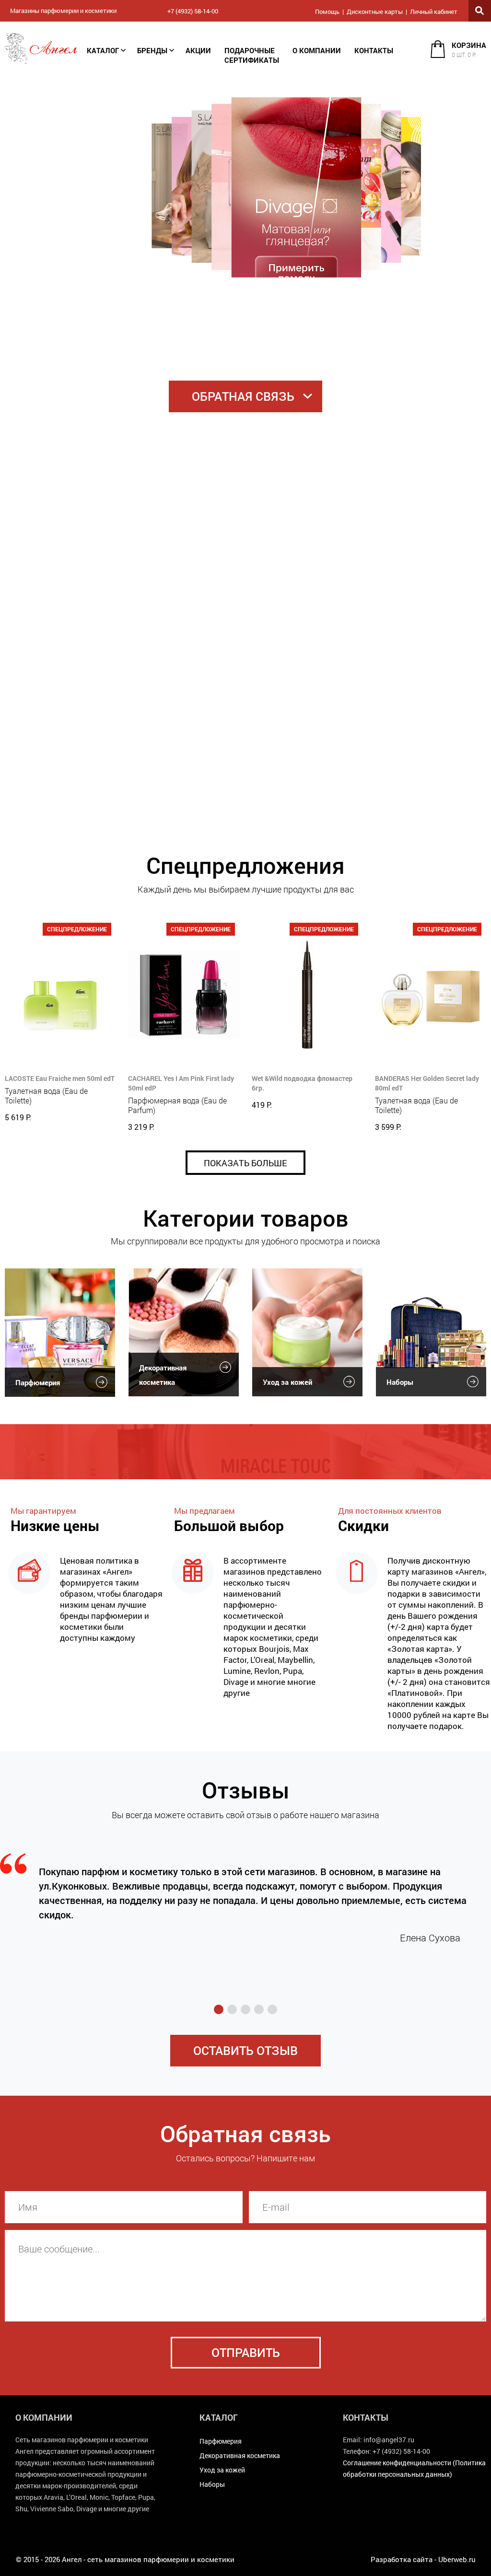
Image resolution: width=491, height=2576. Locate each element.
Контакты (374, 50)
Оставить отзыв (245, 2050)
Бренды (152, 50)
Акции (198, 50)
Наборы (400, 1382)
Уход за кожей (287, 1382)
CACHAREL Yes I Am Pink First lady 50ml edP (181, 1083)
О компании (317, 50)
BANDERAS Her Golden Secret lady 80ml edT (427, 1083)
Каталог (103, 50)
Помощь (327, 12)
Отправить (246, 2352)
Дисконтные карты (375, 12)
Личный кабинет (434, 12)
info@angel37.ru (389, 2440)
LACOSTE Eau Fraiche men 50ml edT (60, 1078)
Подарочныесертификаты (252, 55)
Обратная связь (243, 396)
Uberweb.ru (457, 2559)
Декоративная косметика (163, 1375)
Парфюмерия (38, 1382)
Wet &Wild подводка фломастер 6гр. (302, 1083)
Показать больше (245, 1163)
